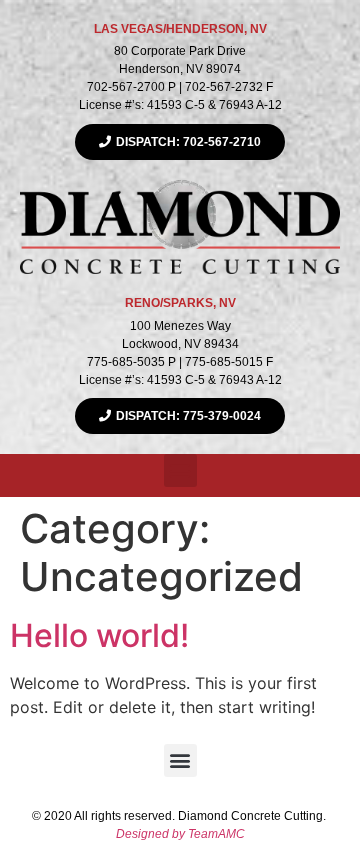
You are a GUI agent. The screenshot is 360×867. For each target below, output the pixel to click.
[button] (180, 470)
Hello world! (99, 635)
